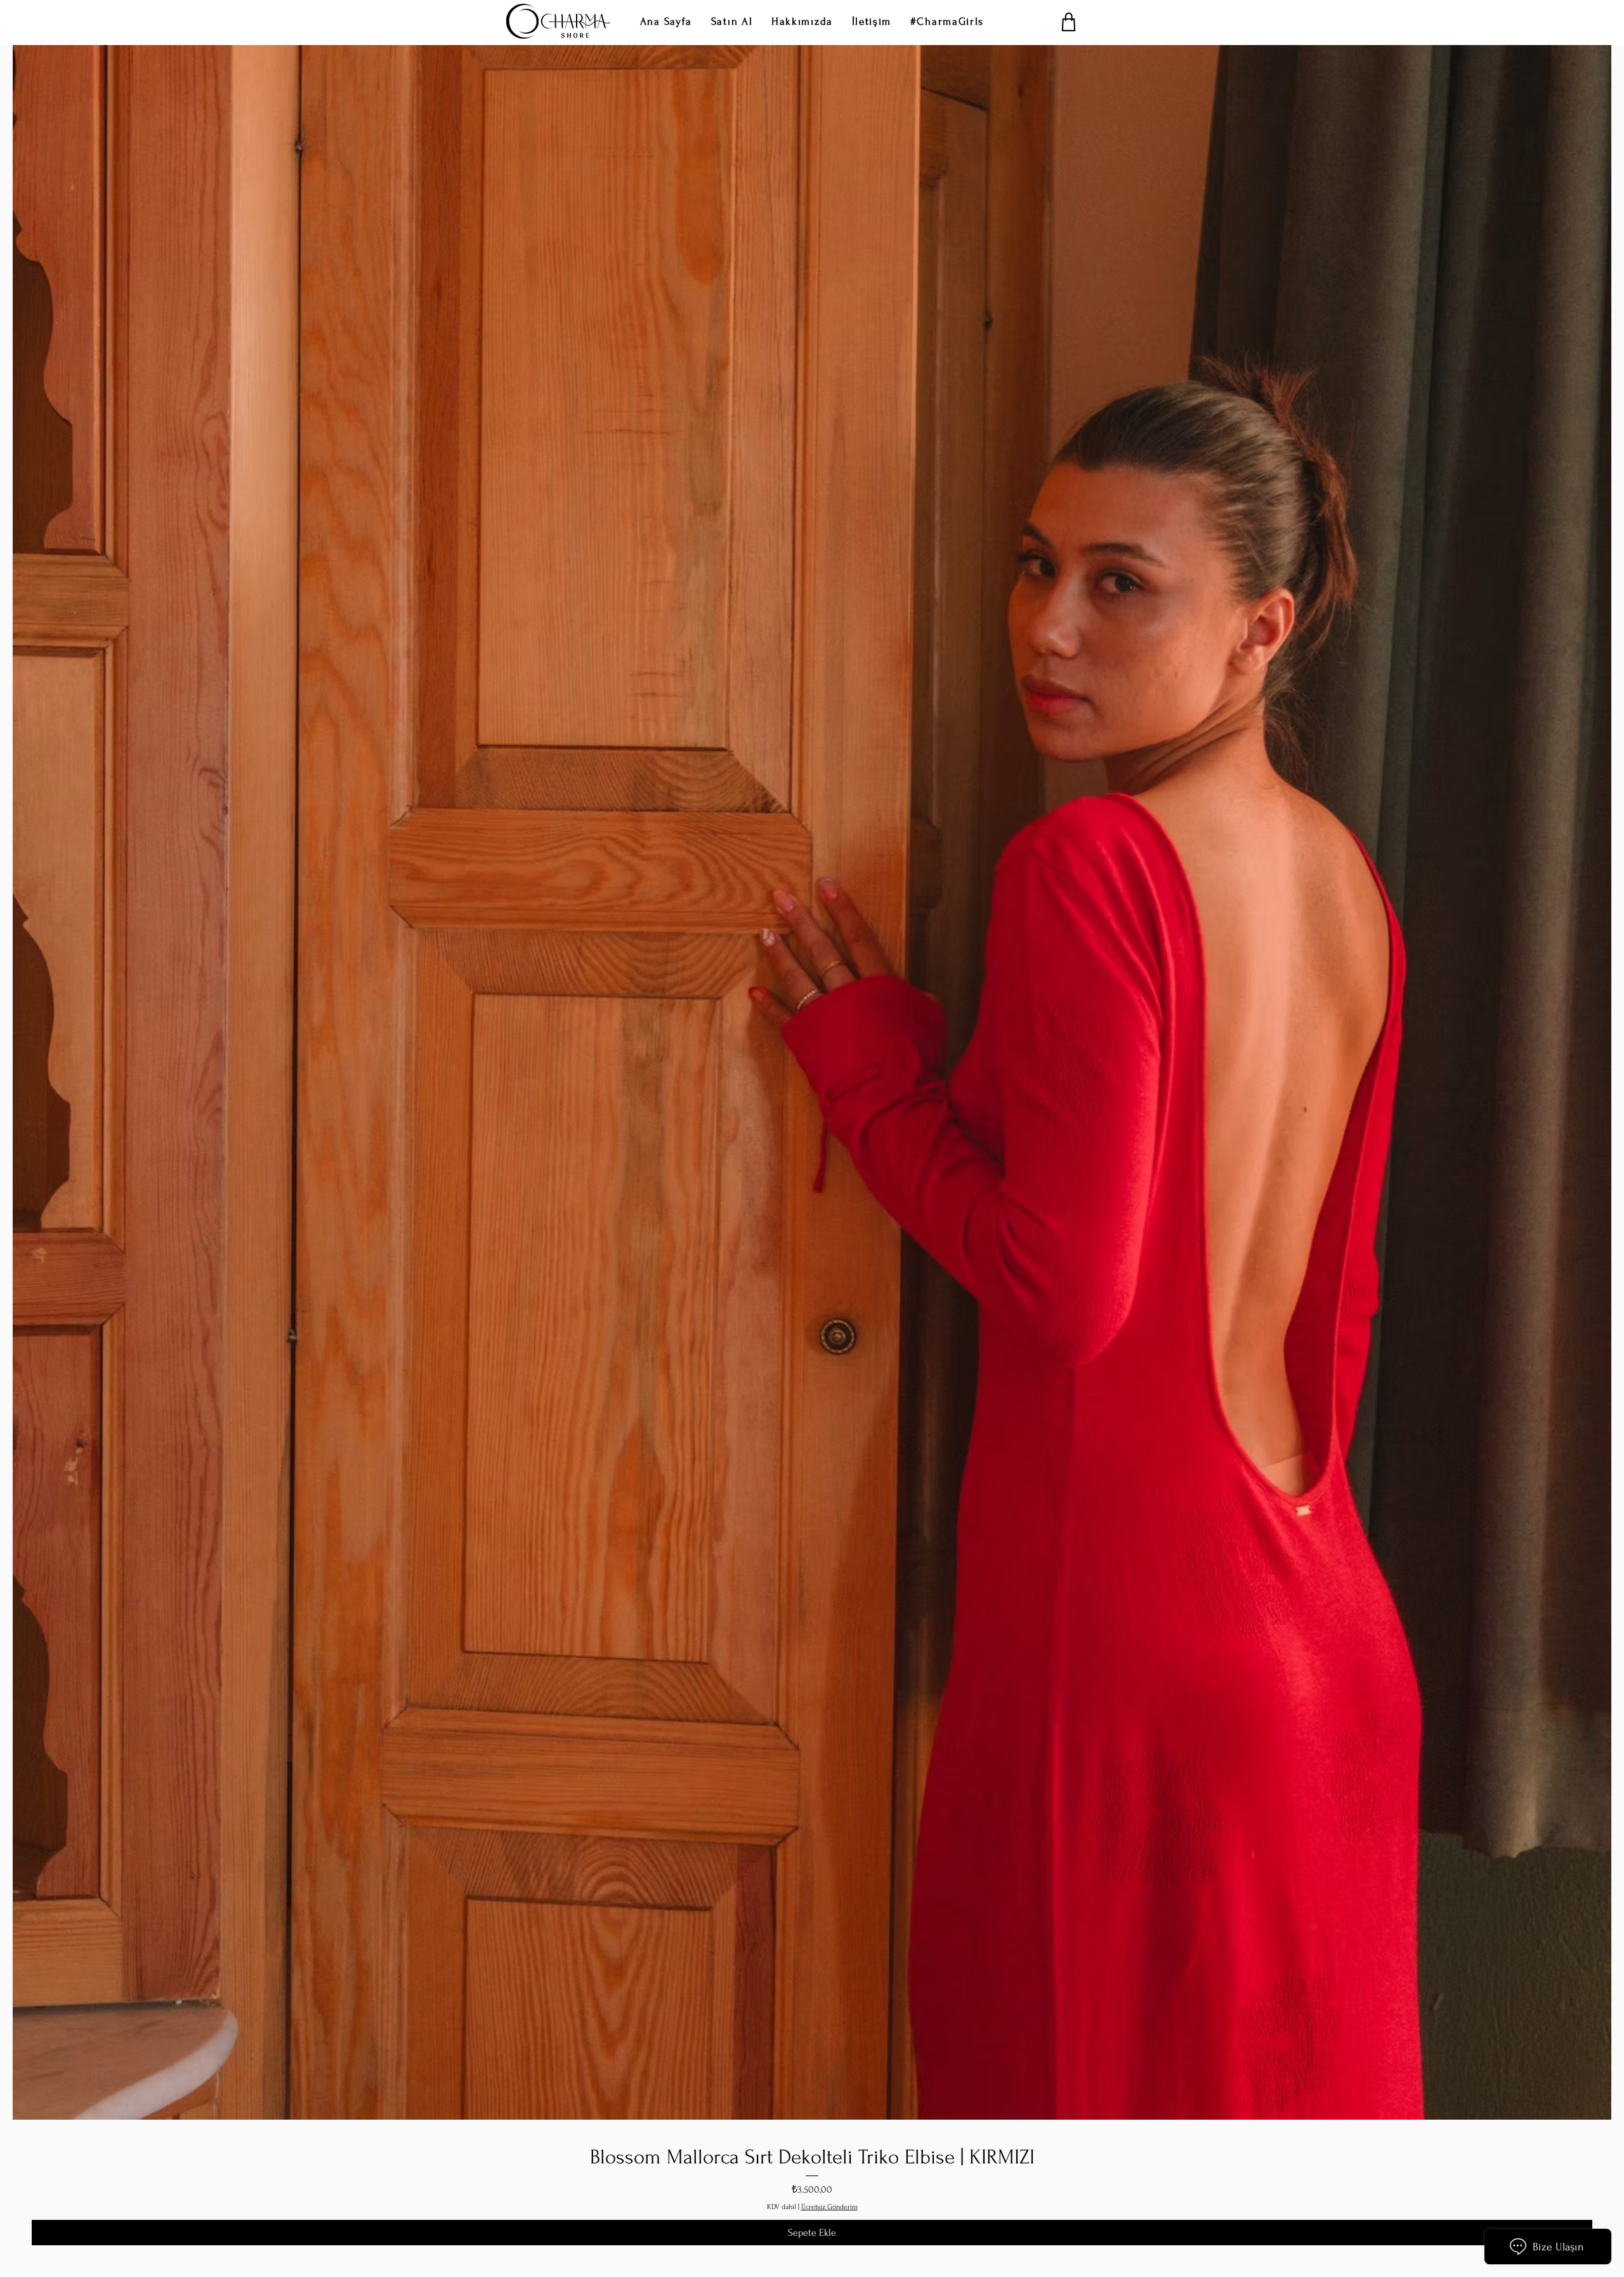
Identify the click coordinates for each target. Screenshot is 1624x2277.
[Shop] (1069, 22)
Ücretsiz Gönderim (829, 2207)
